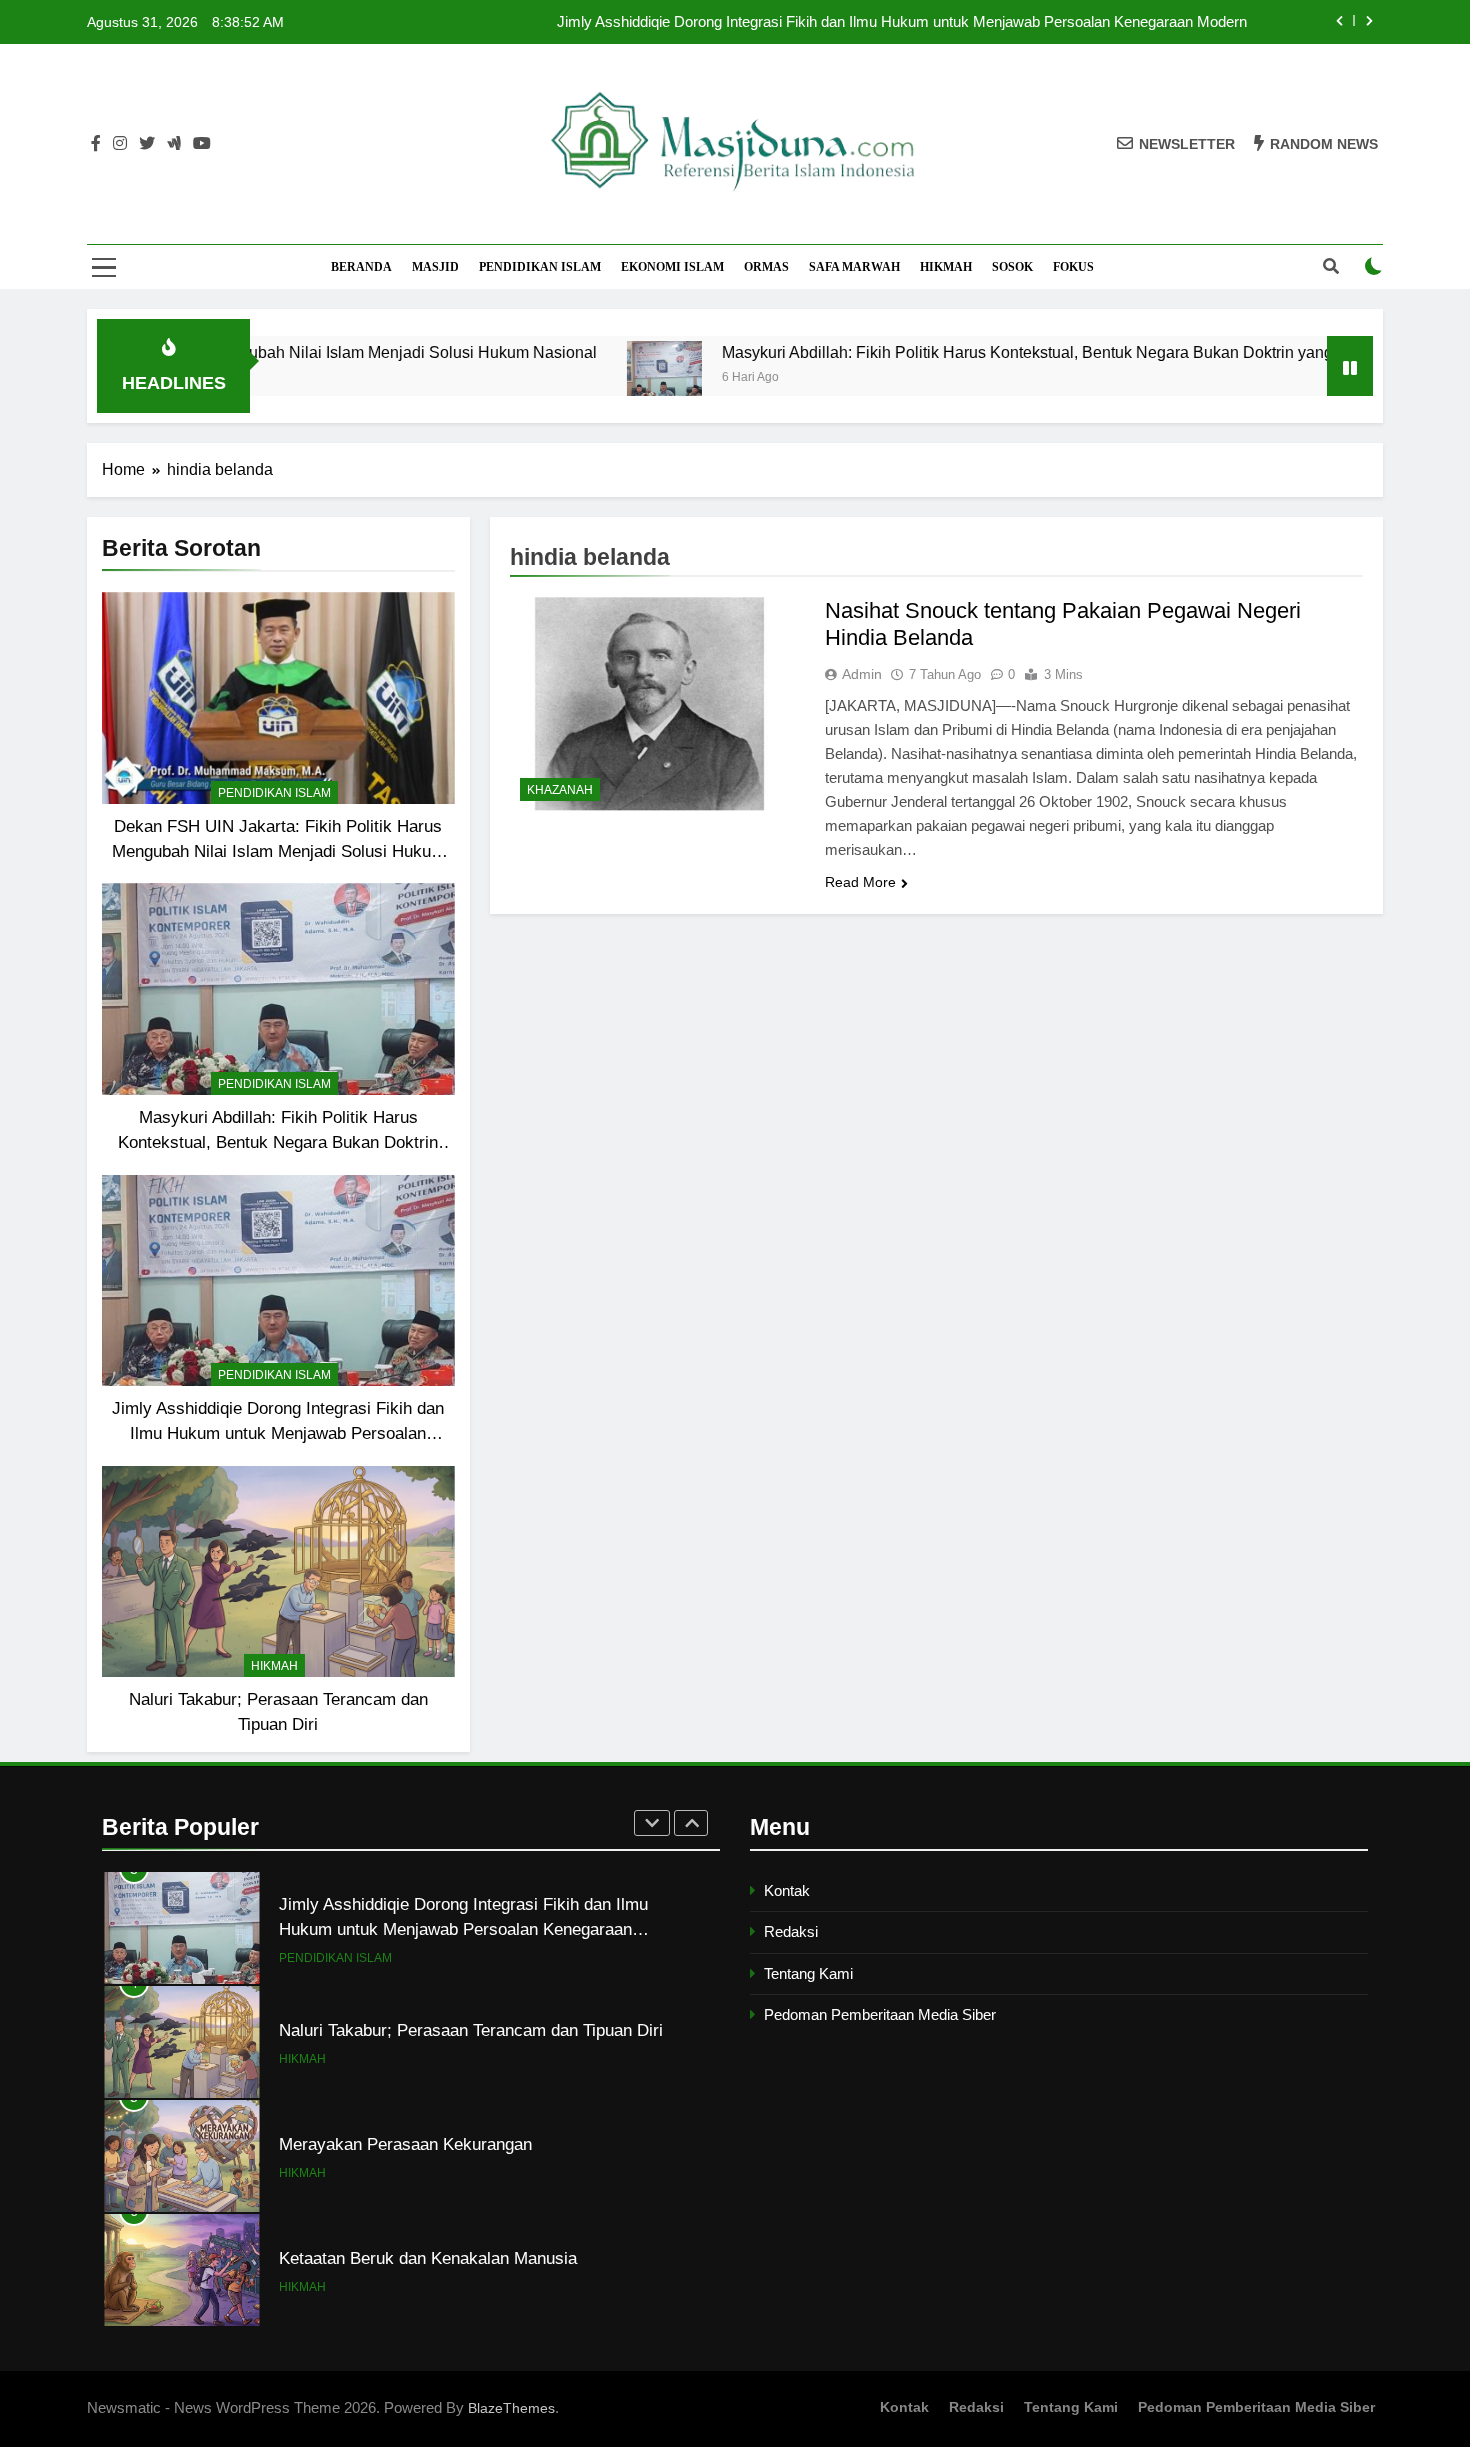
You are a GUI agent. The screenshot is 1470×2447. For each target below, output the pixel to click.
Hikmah (946, 267)
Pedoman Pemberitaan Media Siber (880, 2014)
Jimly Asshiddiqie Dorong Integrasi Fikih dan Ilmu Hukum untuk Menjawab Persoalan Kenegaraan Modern (278, 1433)
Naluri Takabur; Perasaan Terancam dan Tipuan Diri (471, 1916)
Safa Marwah (854, 267)
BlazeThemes (511, 2408)
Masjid (435, 267)
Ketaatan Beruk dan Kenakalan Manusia (428, 2144)
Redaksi (791, 1931)
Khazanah (560, 790)
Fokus (1073, 267)
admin (862, 674)
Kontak (787, 1890)
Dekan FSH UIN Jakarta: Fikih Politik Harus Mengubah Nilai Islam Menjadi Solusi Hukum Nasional (925, 22)
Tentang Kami (808, 1973)
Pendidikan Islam (540, 267)
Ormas (766, 267)
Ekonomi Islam (672, 267)
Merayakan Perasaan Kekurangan (405, 2030)
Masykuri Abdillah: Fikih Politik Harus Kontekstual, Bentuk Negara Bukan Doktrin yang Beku (929, 352)
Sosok (1012, 267)
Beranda (361, 267)
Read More (860, 882)
